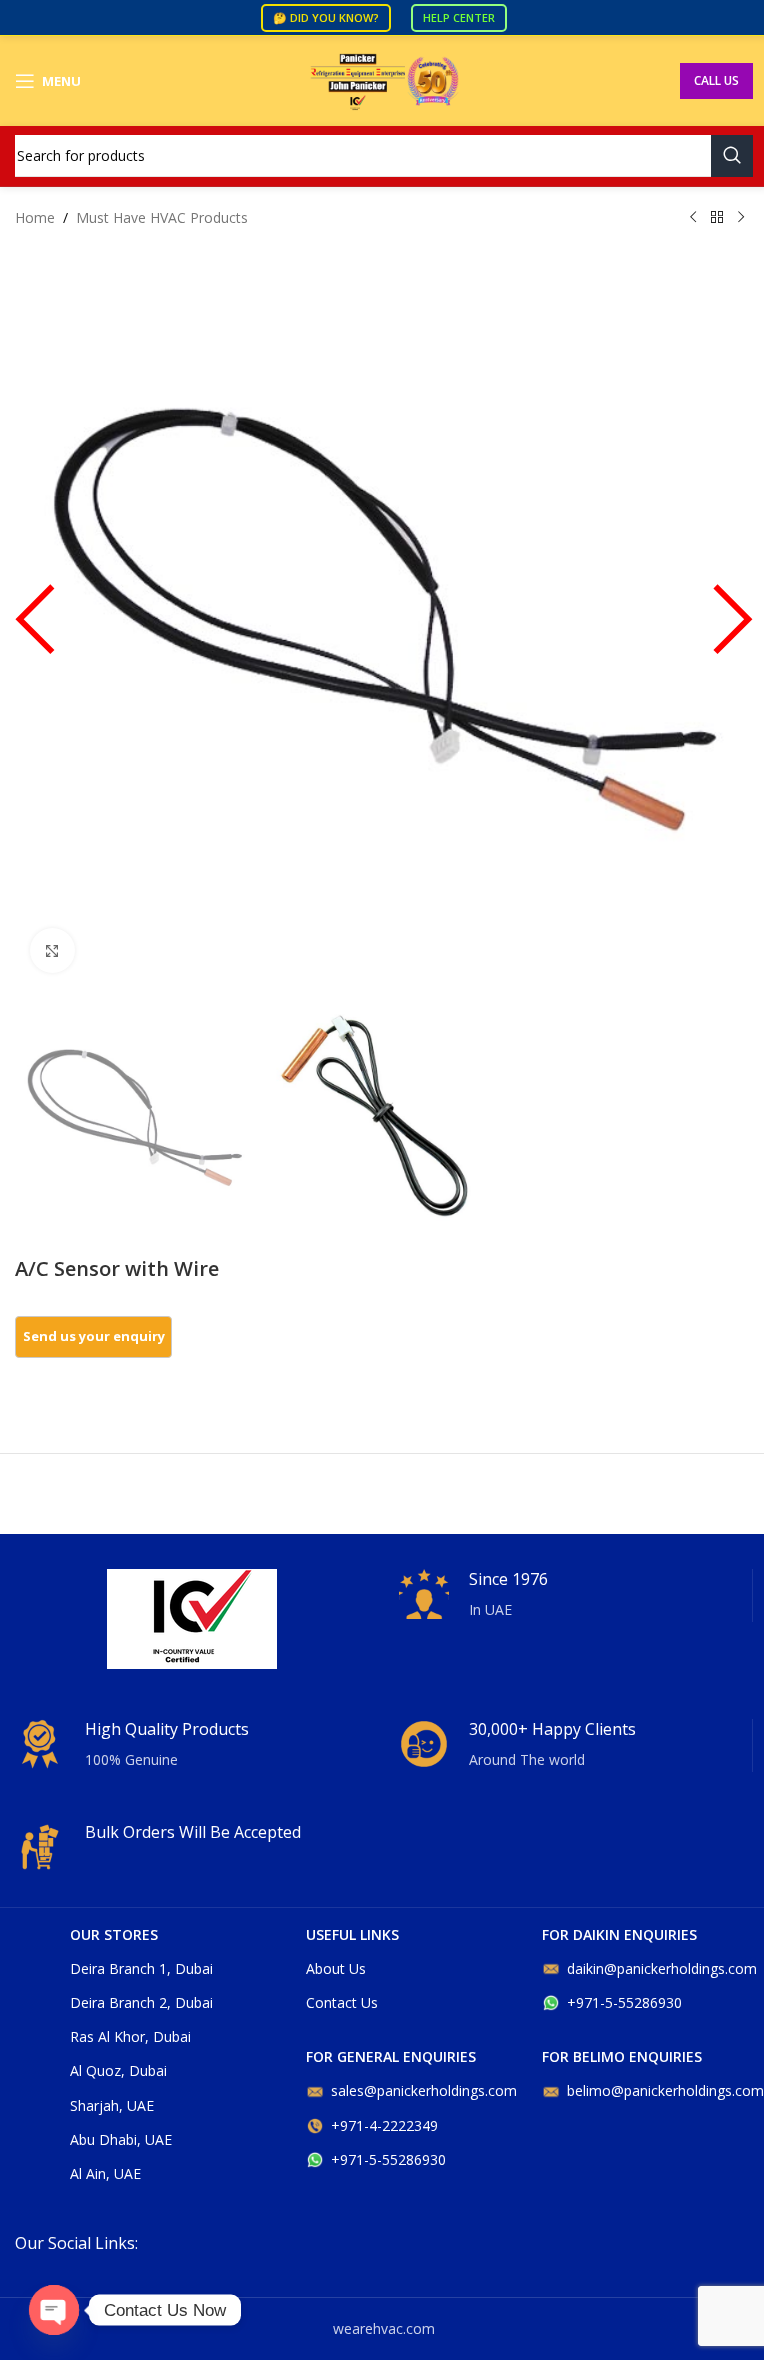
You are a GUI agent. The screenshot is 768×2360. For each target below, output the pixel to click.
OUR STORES (114, 1934)
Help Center (459, 17)
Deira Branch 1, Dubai (141, 1968)
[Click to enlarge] (52, 950)
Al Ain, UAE (105, 2173)
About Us (336, 1968)
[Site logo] (384, 79)
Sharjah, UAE (112, 2105)
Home (35, 217)
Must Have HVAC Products (162, 217)
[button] (35, 628)
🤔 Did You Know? (326, 17)
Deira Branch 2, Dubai (141, 2002)
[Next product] (741, 218)
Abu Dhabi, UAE (121, 2139)
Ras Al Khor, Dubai (130, 2036)
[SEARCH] (732, 156)
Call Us (716, 80)
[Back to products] (717, 218)
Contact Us (342, 2002)
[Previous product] (693, 218)
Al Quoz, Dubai (118, 2070)
